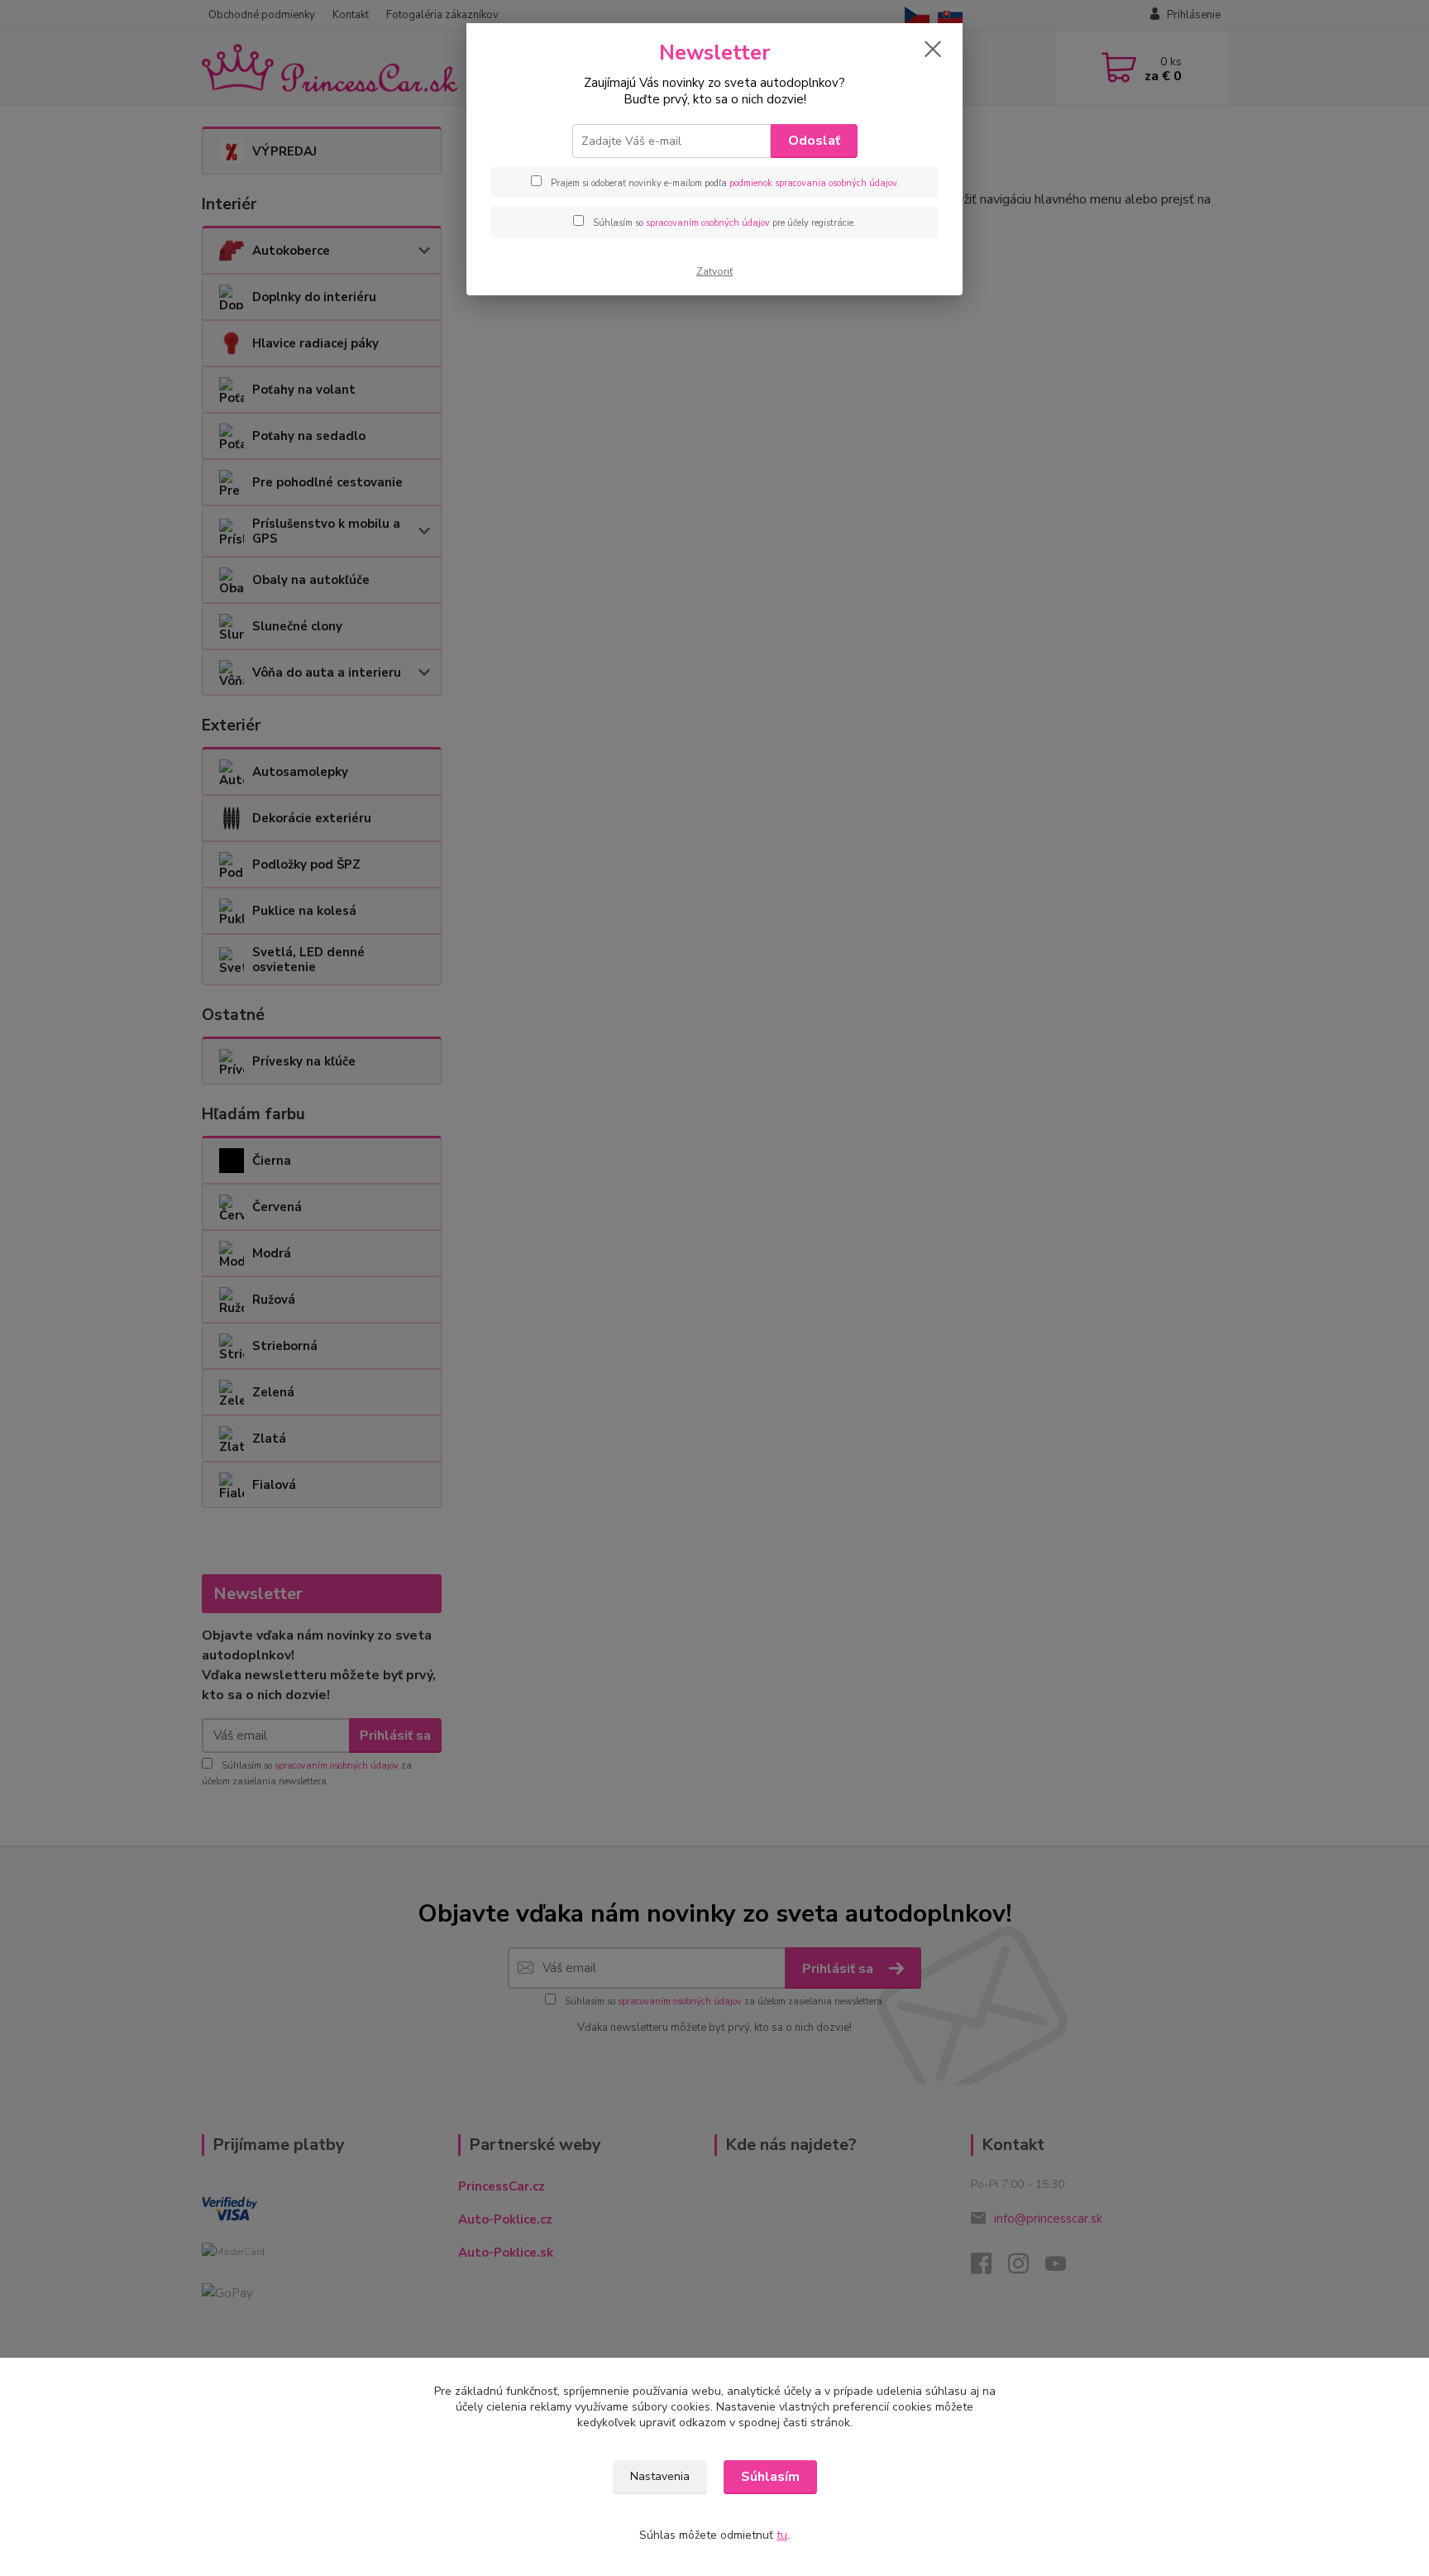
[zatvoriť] (933, 49)
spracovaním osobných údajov (708, 223)
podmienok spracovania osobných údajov (813, 183)
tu (782, 2535)
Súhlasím (770, 2477)
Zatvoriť (714, 271)
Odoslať (814, 141)
